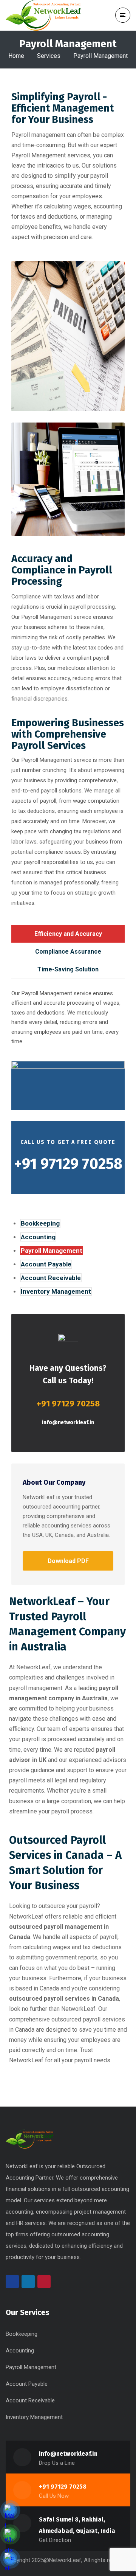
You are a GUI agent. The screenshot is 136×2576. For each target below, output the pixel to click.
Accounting (38, 1237)
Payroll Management (52, 1251)
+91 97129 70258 (63, 2487)
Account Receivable (51, 1278)
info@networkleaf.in (68, 1422)
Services (49, 56)
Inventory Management (56, 1291)
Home (16, 56)
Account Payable (46, 1264)
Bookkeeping (40, 1223)
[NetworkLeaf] (43, 15)
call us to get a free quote (68, 1142)
